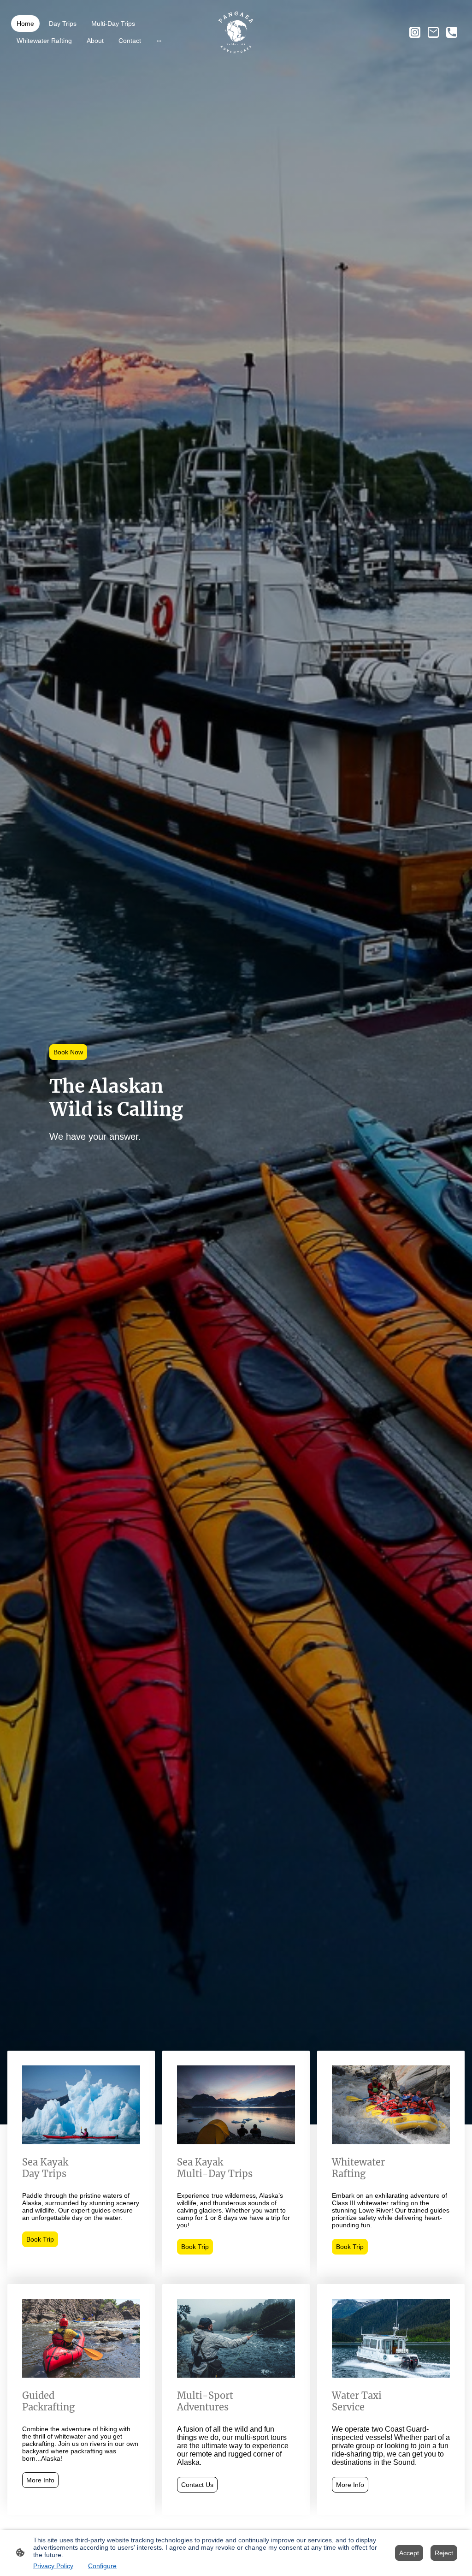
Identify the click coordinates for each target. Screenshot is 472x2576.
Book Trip (40, 2239)
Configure (102, 2566)
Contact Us (197, 2485)
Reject (444, 2553)
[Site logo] (236, 32)
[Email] (433, 32)
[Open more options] (159, 40)
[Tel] (452, 32)
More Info (40, 2480)
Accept (409, 2553)
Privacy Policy (53, 2566)
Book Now (68, 1052)
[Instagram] (415, 32)
